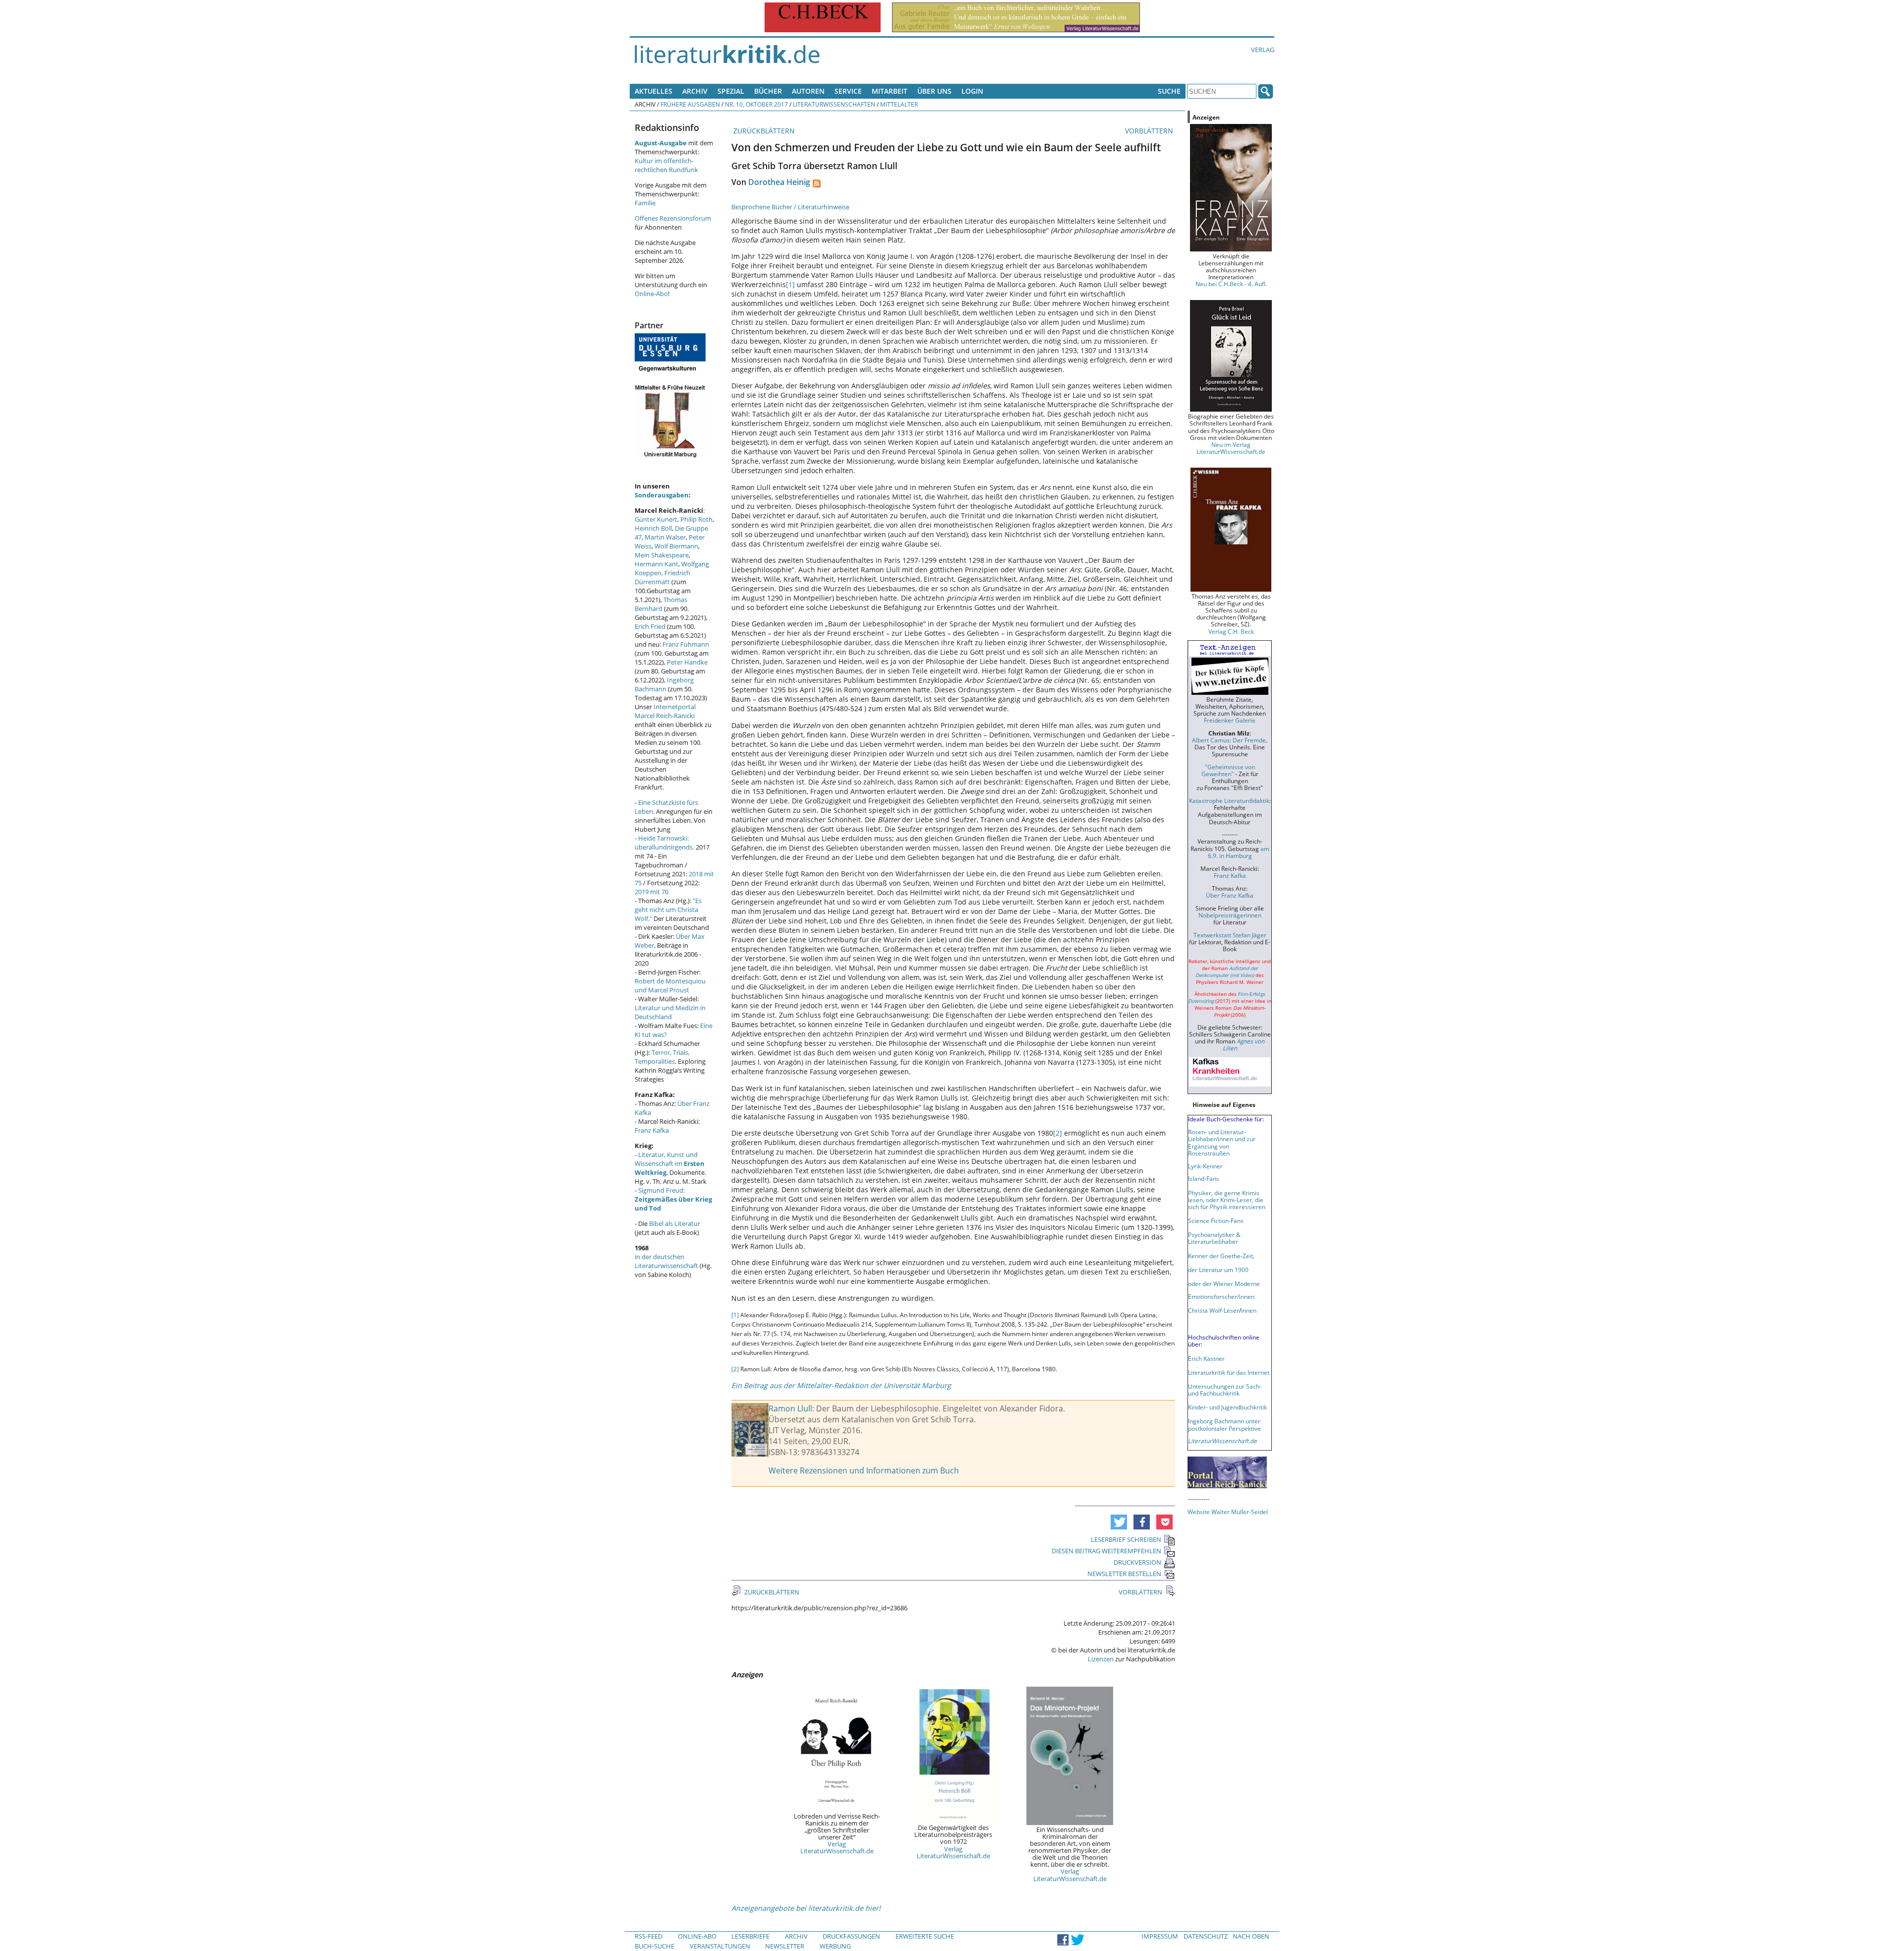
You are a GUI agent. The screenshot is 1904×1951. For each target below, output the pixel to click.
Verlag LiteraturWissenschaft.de (837, 1847)
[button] (1119, 1522)
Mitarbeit (890, 91)
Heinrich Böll (653, 528)
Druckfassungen (851, 1936)
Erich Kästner (1206, 1358)
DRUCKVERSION (1137, 1562)
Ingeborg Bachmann (664, 684)
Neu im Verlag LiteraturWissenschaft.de (1231, 448)
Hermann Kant (656, 564)
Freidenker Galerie (1230, 720)
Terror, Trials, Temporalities (662, 1057)
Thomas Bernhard (661, 604)
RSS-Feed (649, 1936)
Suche (1169, 91)
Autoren (808, 91)
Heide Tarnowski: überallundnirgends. (664, 843)
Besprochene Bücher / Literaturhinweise (790, 207)
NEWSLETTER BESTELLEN (1124, 1574)
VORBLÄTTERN (1150, 131)
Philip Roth (696, 519)
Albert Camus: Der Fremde (1229, 740)
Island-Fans (1204, 1178)
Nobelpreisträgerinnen (1230, 915)
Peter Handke (687, 662)
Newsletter (785, 1946)
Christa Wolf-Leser (1214, 1310)
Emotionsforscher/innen (1221, 1296)
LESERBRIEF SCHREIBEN (1126, 1539)
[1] (790, 284)
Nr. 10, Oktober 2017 (756, 104)
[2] (1058, 1133)
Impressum (1160, 1936)
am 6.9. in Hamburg (1239, 852)
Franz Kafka (652, 1130)
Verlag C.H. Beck (1231, 631)
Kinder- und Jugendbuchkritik (1227, 1407)
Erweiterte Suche (925, 1936)
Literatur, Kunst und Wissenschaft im (670, 1163)
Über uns (934, 91)
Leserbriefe (750, 1936)
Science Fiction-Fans (1216, 1220)
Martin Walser (665, 537)
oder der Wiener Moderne (1224, 1283)
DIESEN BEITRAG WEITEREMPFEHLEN (1106, 1551)
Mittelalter (899, 104)
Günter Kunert (656, 519)
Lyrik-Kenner (1205, 1166)
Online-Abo (651, 294)
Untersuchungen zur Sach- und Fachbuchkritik (1225, 1390)
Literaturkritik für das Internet (1229, 1372)
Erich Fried (650, 626)
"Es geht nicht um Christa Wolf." (668, 910)
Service (848, 91)
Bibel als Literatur (675, 1223)
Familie (645, 203)
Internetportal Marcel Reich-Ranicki (665, 711)
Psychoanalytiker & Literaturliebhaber (1214, 1238)
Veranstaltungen (720, 1946)
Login (972, 91)
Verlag (1263, 50)
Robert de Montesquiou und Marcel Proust (670, 985)
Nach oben (1251, 1936)
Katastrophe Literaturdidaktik (1229, 800)
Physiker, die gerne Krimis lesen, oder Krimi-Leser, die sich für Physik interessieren (1227, 1200)
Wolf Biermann (676, 546)
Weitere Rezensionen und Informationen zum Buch (864, 1470)
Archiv (695, 91)
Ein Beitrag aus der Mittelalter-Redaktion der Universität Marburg (841, 1385)
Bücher (768, 91)
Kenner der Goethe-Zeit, (1221, 1256)
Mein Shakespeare (662, 555)
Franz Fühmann (686, 644)
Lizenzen (1101, 1659)
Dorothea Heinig (779, 182)
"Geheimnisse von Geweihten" (1228, 770)
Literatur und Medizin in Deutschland (670, 1012)
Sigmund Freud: (673, 1199)
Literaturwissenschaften (834, 104)
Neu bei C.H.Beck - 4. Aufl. (1231, 284)
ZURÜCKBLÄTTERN (763, 131)
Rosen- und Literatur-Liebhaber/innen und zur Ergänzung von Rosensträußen (1222, 1142)
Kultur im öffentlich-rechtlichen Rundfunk (666, 165)
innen (1249, 1310)
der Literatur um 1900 (1218, 1270)
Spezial (731, 91)
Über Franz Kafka (1230, 895)
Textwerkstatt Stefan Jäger (1230, 935)
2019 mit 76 (652, 892)
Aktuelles (654, 91)
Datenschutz (1206, 1936)
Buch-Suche (654, 1946)
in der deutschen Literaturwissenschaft (666, 1261)
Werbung (835, 1946)
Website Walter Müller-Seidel (1228, 1512)
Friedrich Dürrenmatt (662, 577)
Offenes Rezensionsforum (673, 218)
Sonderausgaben (662, 495)
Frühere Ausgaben (690, 104)
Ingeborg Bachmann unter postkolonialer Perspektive (1224, 1424)
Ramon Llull (790, 1408)
